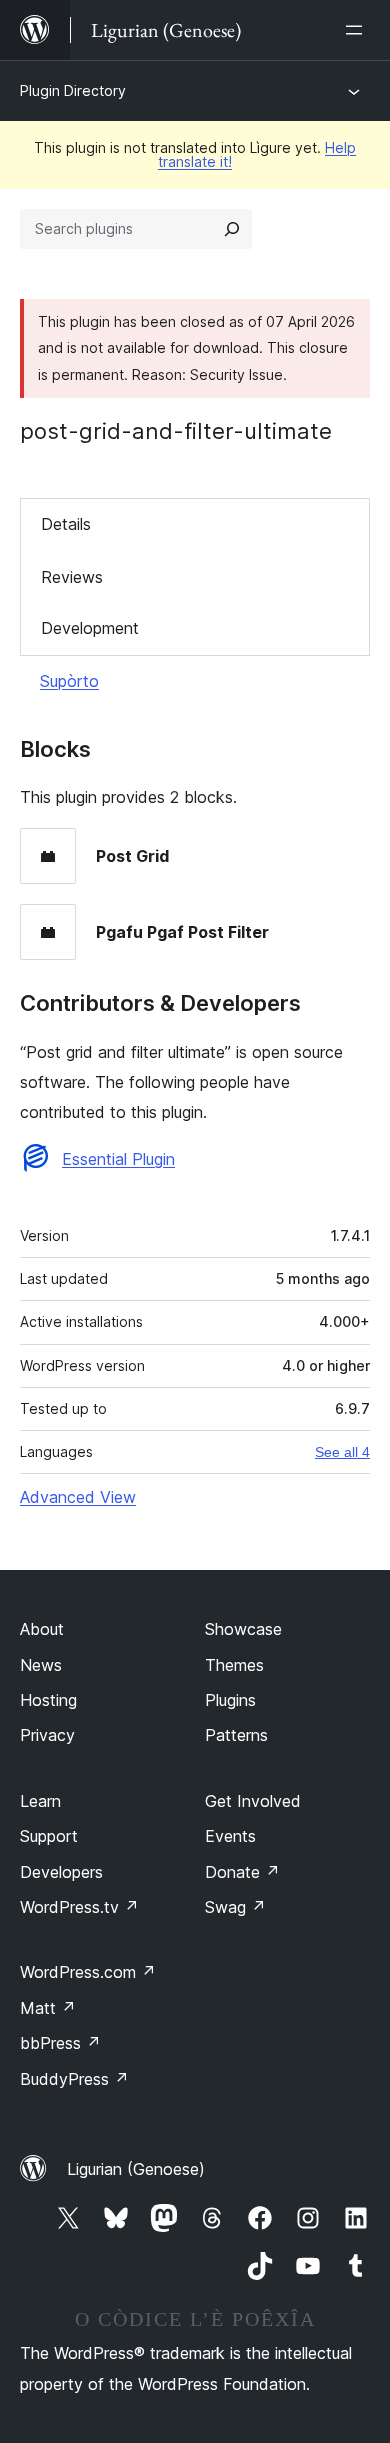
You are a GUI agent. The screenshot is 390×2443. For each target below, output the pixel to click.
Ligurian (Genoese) (136, 2169)
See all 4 (342, 1452)
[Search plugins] (232, 229)
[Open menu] (358, 30)
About (42, 1629)
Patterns (236, 1735)
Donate (242, 1872)
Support (49, 1836)
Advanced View (78, 1497)
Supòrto (69, 681)
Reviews (72, 577)
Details (66, 524)
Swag (235, 1907)
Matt (48, 2008)
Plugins (230, 1700)
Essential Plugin (118, 1159)
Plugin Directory (73, 90)
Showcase (243, 1629)
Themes (234, 1665)
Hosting (48, 1700)
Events (230, 1836)
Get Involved (253, 1801)
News (41, 1665)
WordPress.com (88, 1972)
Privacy (47, 1735)
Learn (40, 1801)
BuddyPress (74, 2079)
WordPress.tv (79, 1907)
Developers (61, 1872)
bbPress (60, 2043)
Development (90, 628)
